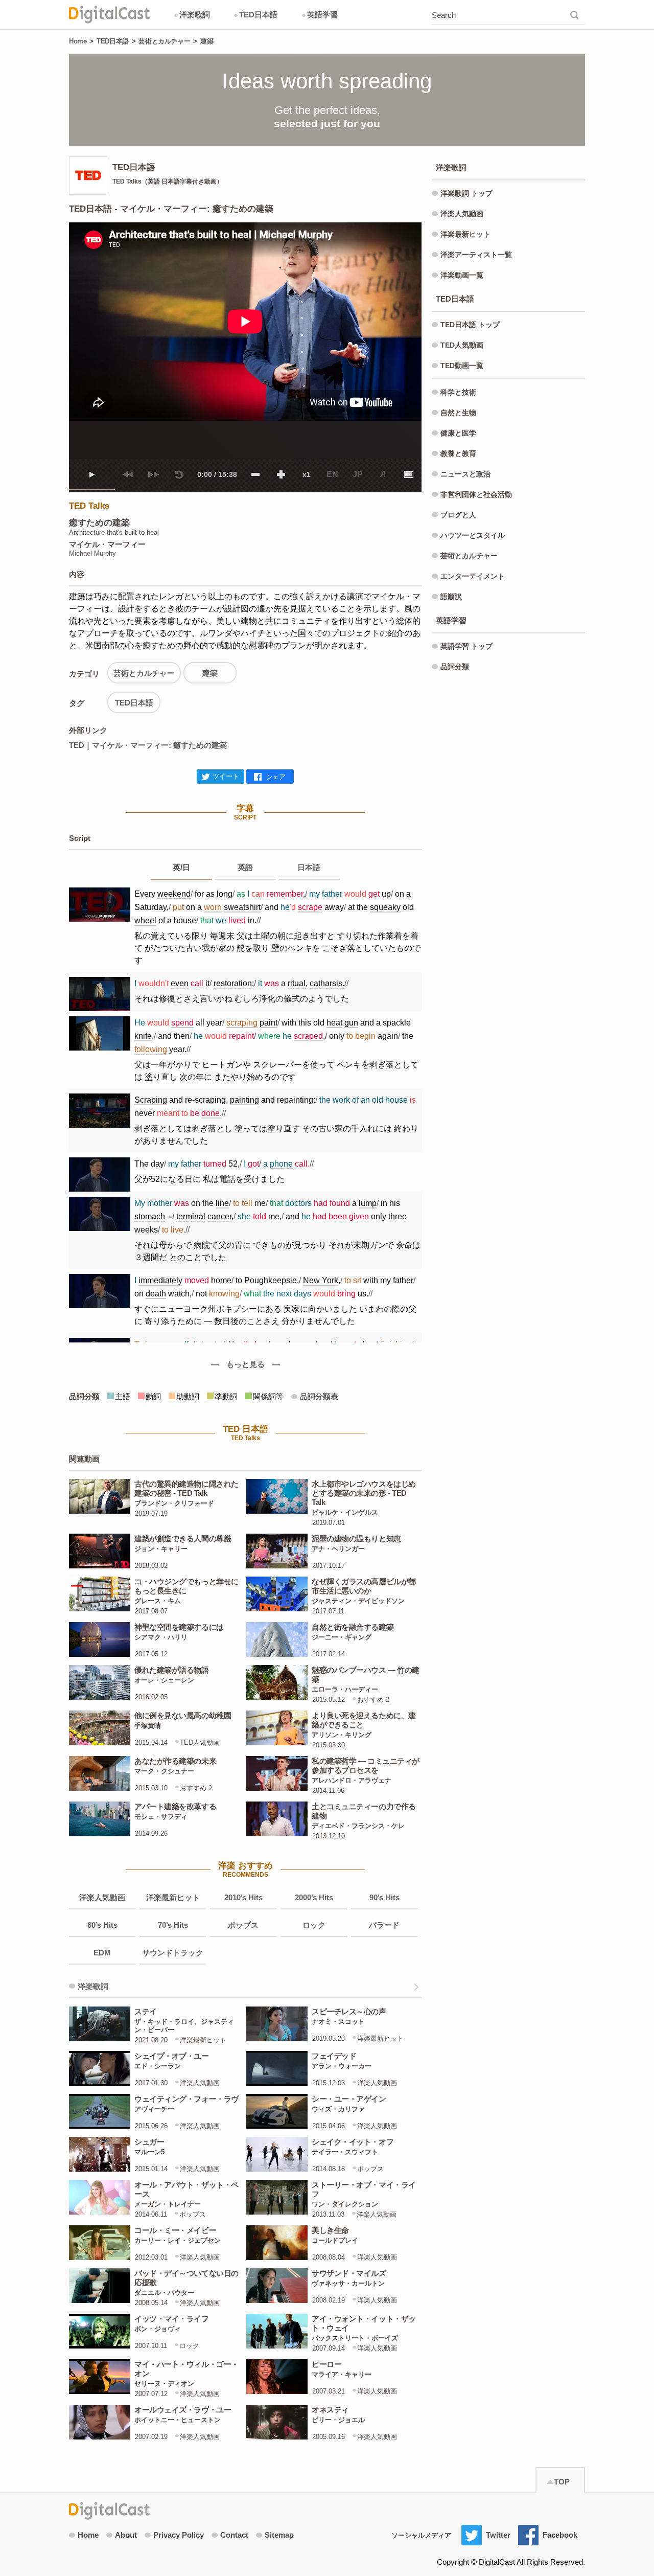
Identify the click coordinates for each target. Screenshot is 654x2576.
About (126, 2535)
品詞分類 (455, 667)
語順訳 (451, 597)
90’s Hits (384, 1897)
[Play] (92, 474)
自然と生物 (458, 413)
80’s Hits (102, 1925)
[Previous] (128, 474)
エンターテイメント (473, 576)
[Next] (153, 474)
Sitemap (279, 2535)
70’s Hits (173, 1925)
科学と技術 (458, 392)
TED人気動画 (462, 345)
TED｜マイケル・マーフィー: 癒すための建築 (148, 745)
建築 (207, 41)
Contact (234, 2535)
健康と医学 (458, 433)
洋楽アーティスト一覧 (476, 255)
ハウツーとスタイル (473, 535)
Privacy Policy (179, 2535)
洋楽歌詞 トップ (466, 193)
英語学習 (320, 15)
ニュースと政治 (465, 474)
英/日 (181, 867)
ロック (314, 1925)
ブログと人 (458, 515)
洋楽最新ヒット (173, 1897)
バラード (384, 1925)
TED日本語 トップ (470, 325)
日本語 (309, 867)
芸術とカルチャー (164, 41)
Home (78, 41)
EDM (102, 1953)
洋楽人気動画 (102, 1897)
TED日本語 (255, 15)
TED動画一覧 (462, 366)
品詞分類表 (319, 1396)
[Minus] (255, 474)
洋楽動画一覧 (462, 275)
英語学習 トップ (466, 646)
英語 (245, 867)
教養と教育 (458, 453)
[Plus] (281, 474)
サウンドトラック (173, 1953)
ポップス (243, 1925)
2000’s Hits (314, 1897)
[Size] (409, 474)
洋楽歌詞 (192, 15)
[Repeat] (179, 474)
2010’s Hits (243, 1897)
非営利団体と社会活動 (476, 494)
